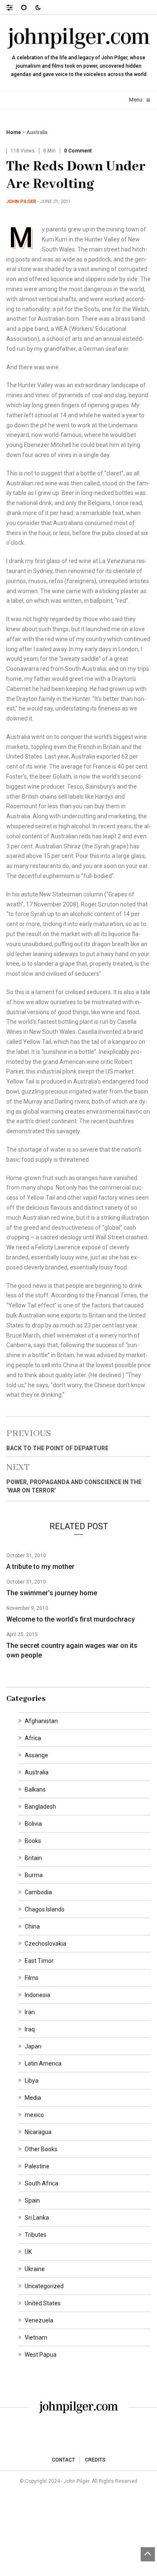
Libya (32, 2081)
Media (33, 2098)
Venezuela (39, 2320)
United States (43, 2303)
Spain (32, 2200)
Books (33, 1841)
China (32, 1926)
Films (32, 1978)
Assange (36, 1755)
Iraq (30, 2029)
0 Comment (78, 151)
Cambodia (38, 1892)
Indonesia (37, 1995)
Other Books (41, 2149)
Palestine (37, 2166)
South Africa (41, 2183)
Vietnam (36, 2337)
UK (28, 2252)
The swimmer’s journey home (52, 1593)
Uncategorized (44, 2286)
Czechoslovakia (45, 1944)
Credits (95, 2460)
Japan (33, 2046)
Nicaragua (38, 2132)
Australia (37, 132)
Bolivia (33, 1824)
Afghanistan (41, 1721)
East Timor (39, 1961)
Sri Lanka (37, 2218)
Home (14, 132)
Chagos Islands (45, 1909)
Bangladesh (40, 1807)
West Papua (41, 2355)
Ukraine (35, 2269)
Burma (34, 1875)
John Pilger (21, 202)
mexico (34, 2115)
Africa (33, 1738)
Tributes (36, 2235)
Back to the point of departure (57, 1448)
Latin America (43, 2063)
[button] (14, 7)
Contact (63, 2460)
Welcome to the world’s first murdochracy (71, 1619)
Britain (33, 1858)
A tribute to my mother (40, 1567)
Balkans (35, 1789)
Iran (30, 2012)
